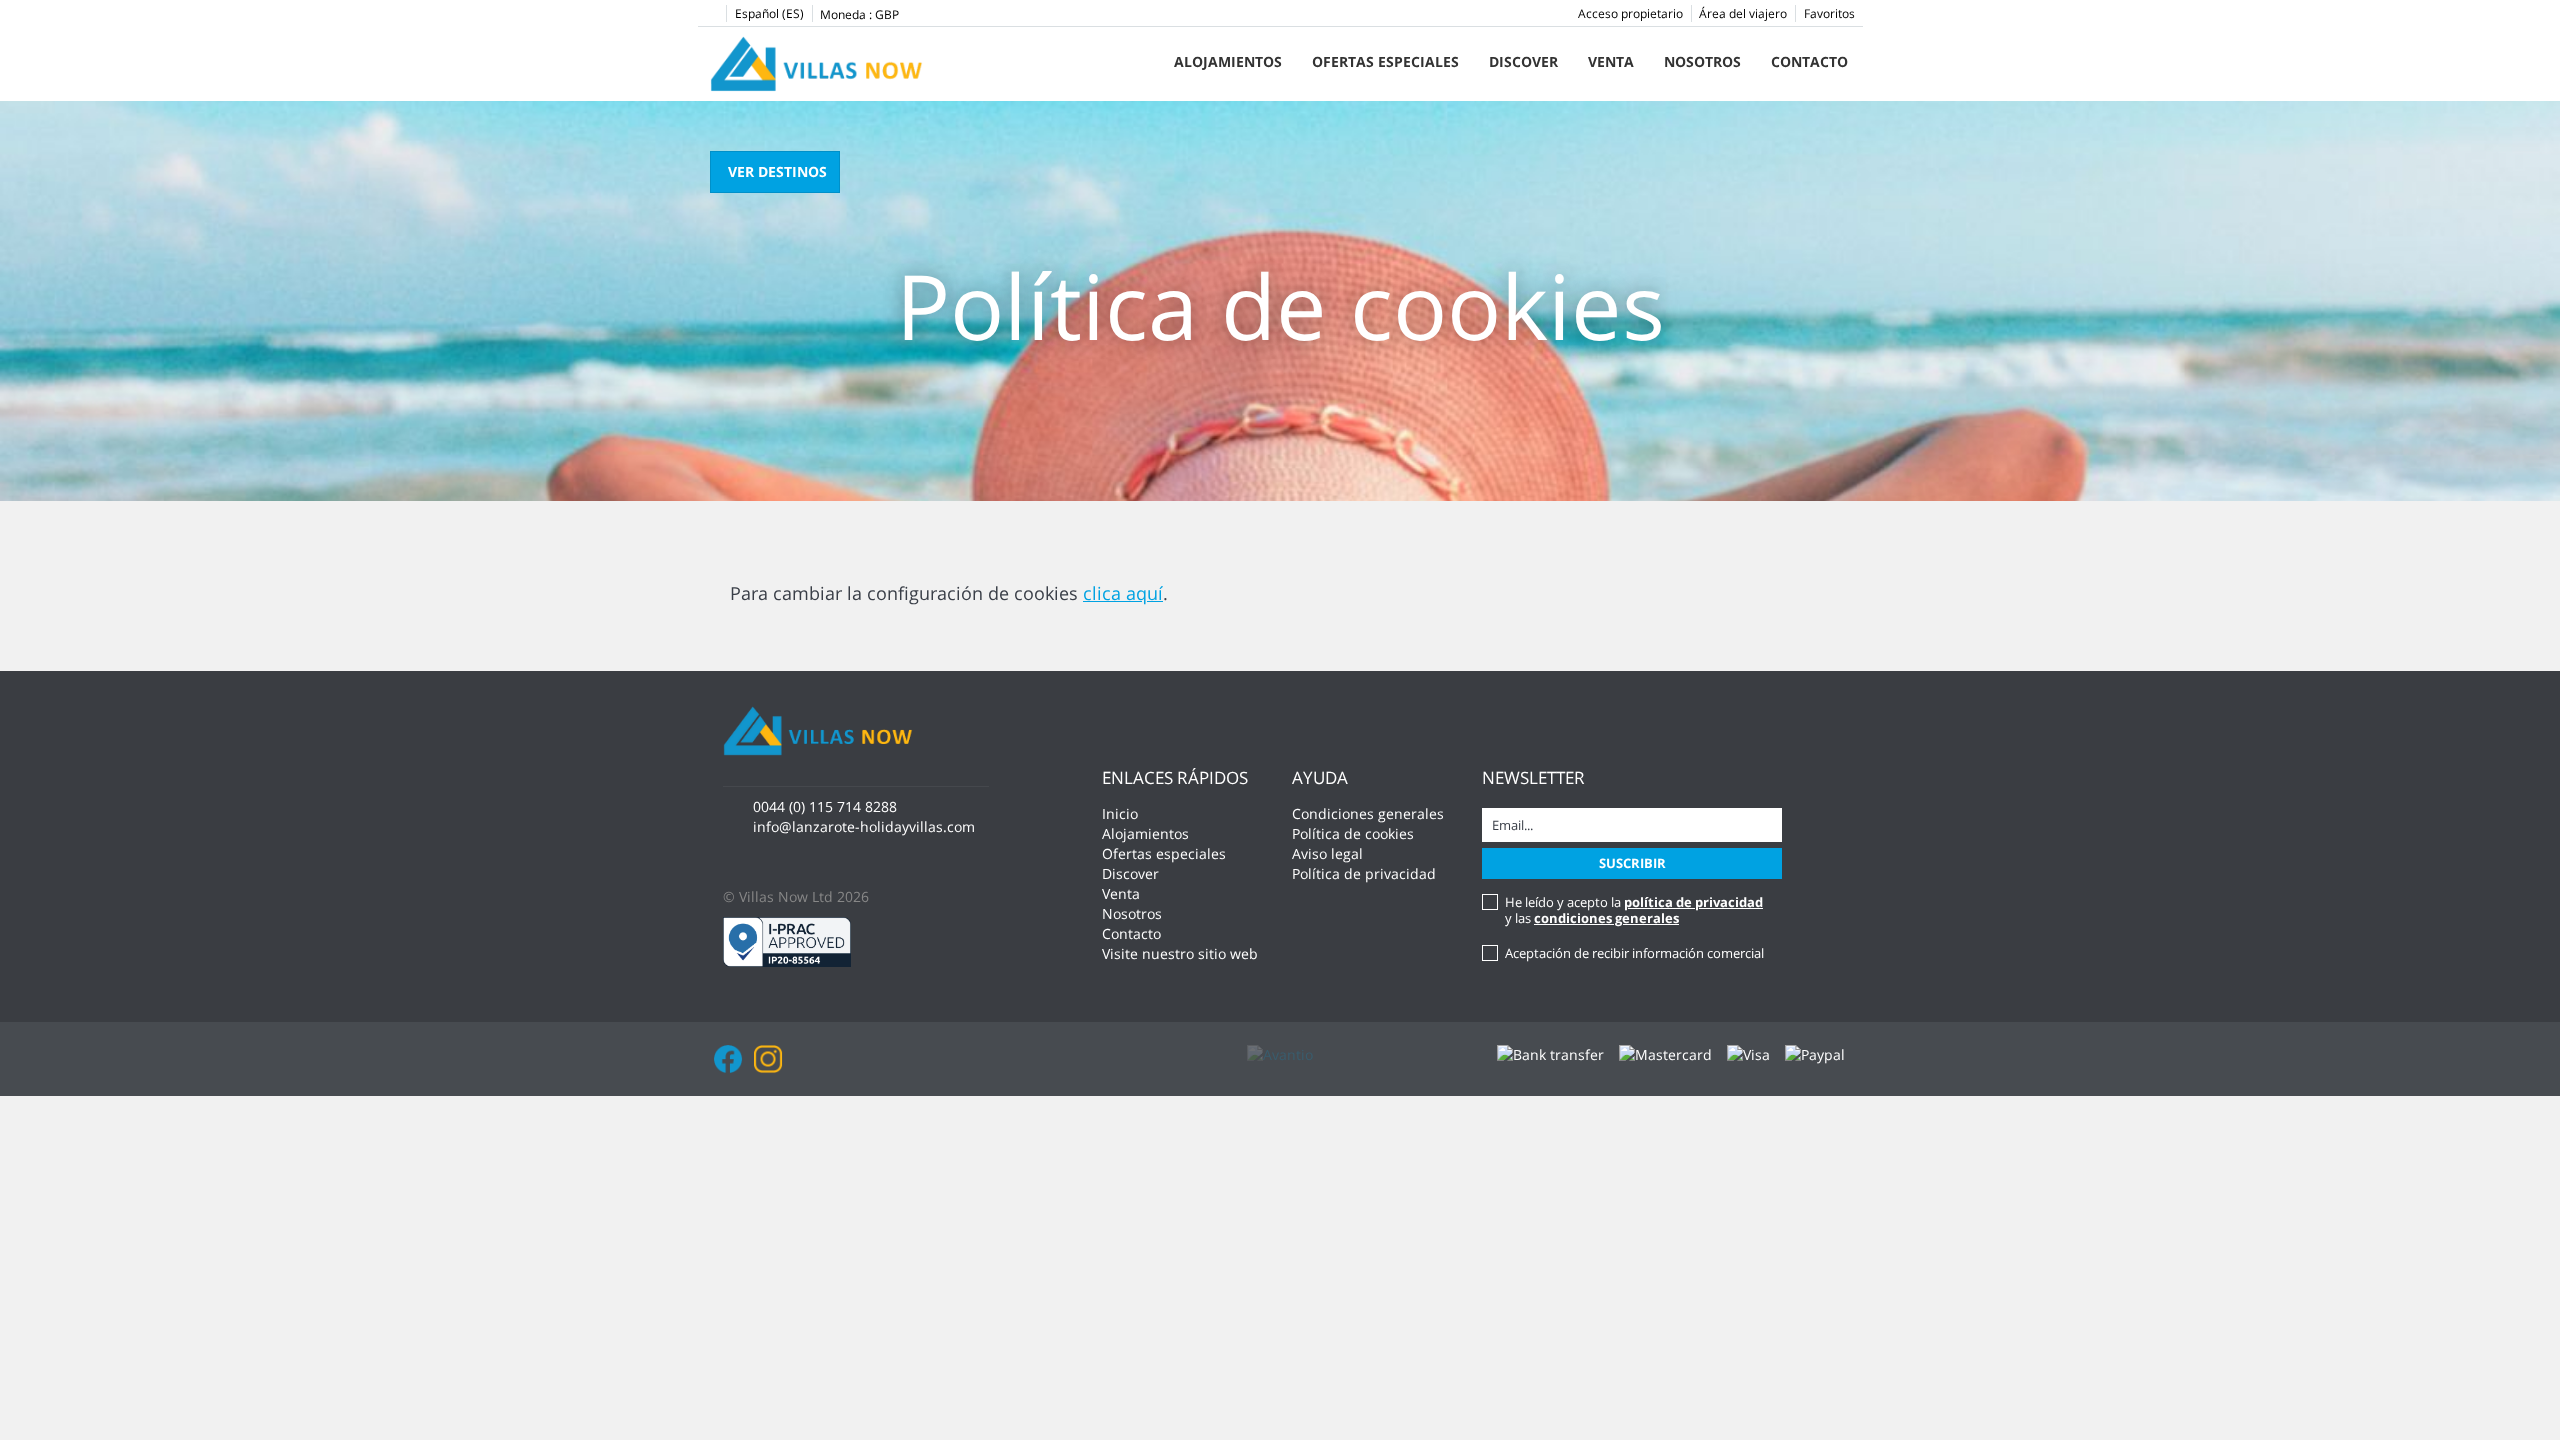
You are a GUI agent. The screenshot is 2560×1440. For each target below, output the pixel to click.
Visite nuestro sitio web (1180, 953)
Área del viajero (1743, 13)
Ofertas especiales (1385, 61)
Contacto (1809, 61)
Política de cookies (1353, 833)
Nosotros (1702, 61)
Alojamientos (1228, 61)
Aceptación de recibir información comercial (1634, 953)
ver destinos (777, 171)
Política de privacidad (1364, 873)
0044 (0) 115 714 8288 (825, 806)
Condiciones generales (1368, 813)
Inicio (1120, 813)
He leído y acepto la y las (1634, 910)
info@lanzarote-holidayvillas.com (864, 826)
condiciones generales (1606, 918)
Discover (1523, 61)
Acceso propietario (1630, 13)
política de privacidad (1693, 902)
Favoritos (1829, 13)
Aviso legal (1327, 853)
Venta (1611, 61)
